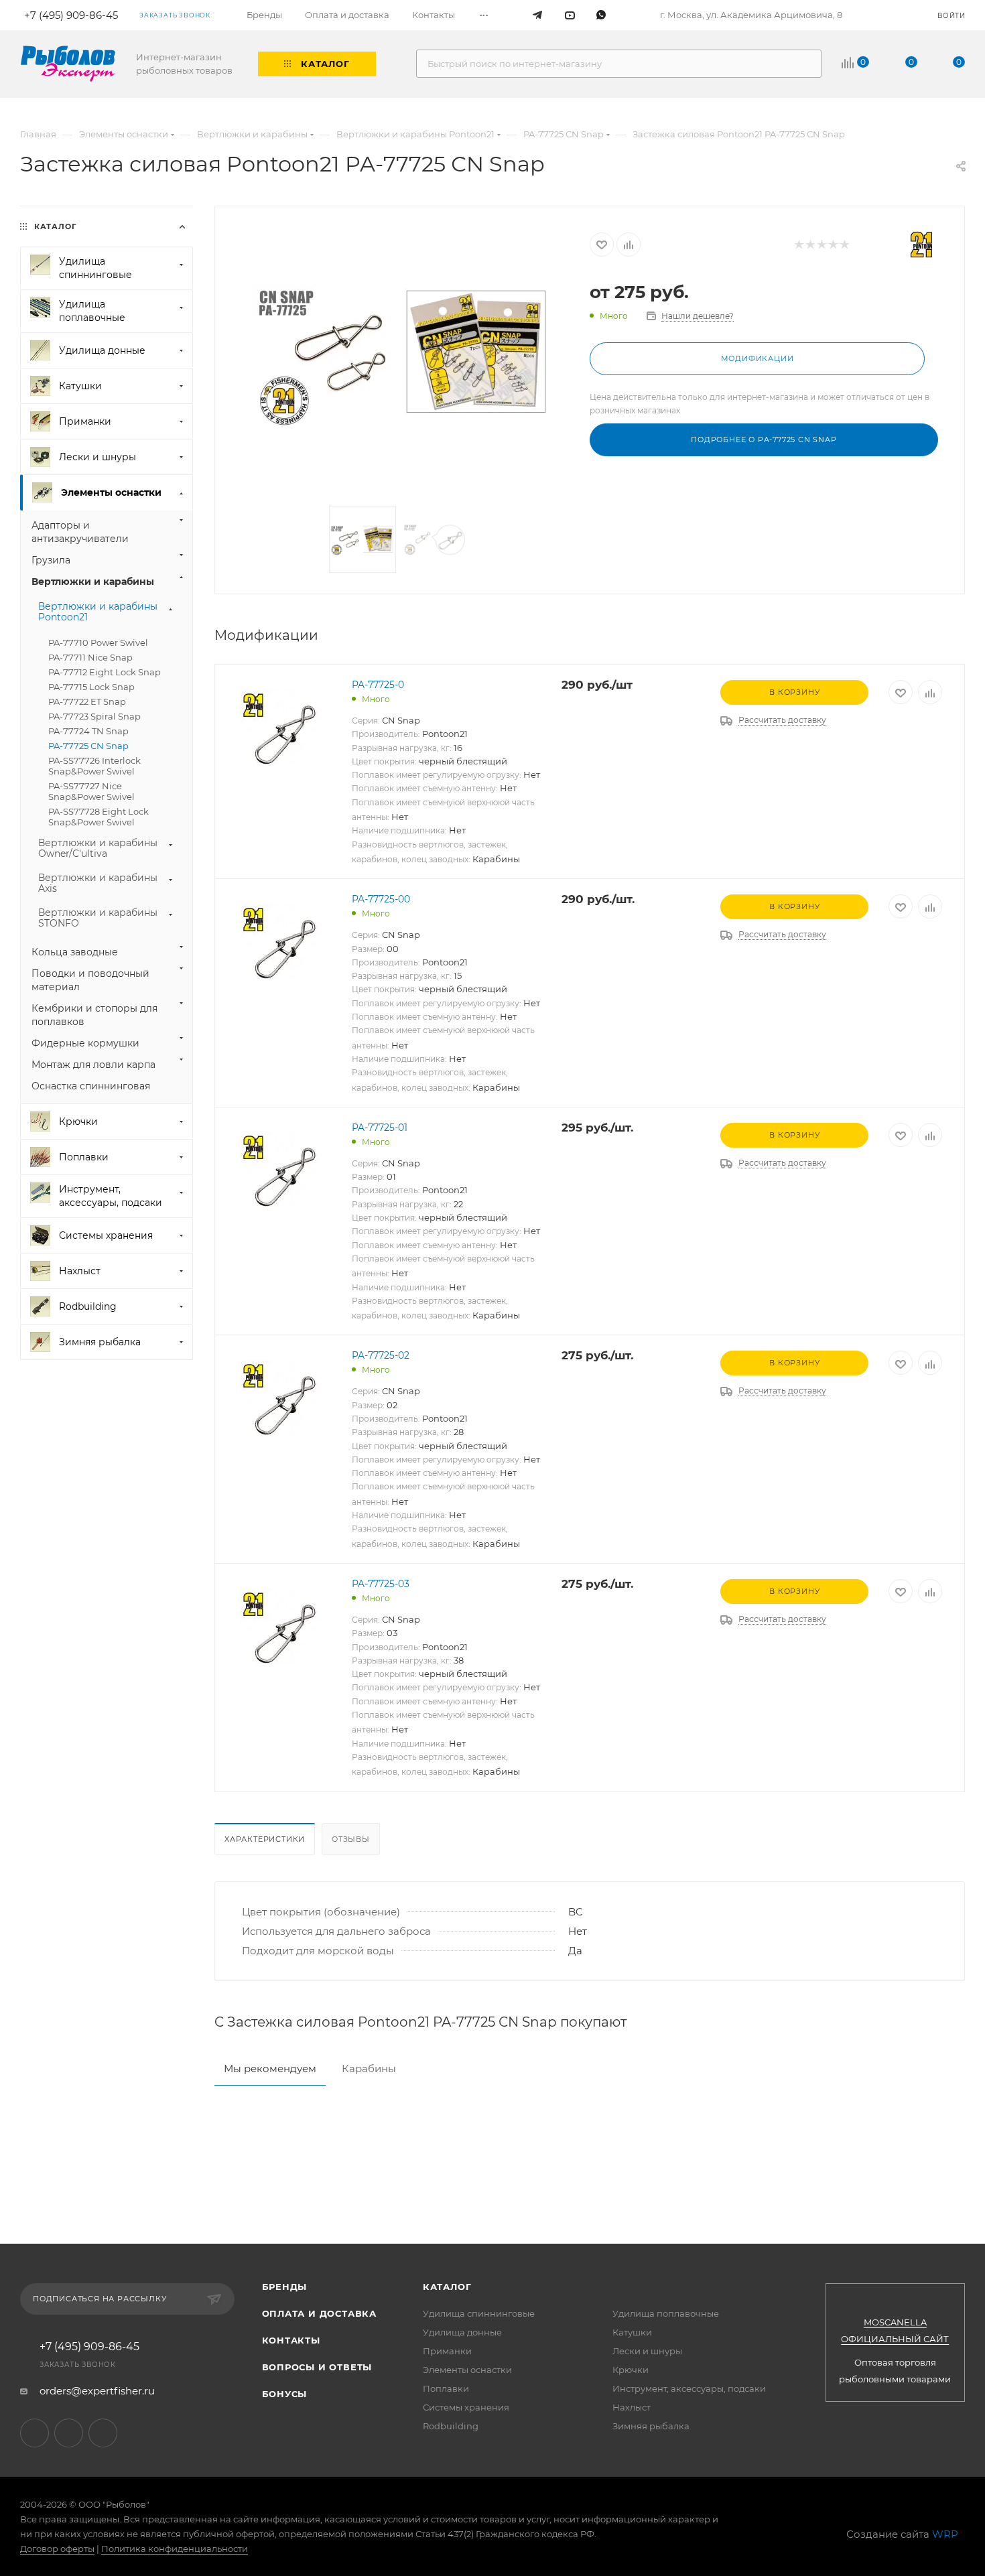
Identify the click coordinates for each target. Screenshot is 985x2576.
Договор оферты (57, 2549)
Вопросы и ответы (317, 2367)
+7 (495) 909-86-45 (89, 2347)
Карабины (369, 2069)
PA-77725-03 (381, 1584)
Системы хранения (466, 2407)
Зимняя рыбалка (651, 2426)
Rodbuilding (451, 2426)
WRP (945, 2534)
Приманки (447, 2351)
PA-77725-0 (378, 685)
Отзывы (351, 1839)
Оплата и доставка (320, 2313)
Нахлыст (632, 2407)
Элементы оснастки (467, 2370)
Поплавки (446, 2388)
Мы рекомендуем (270, 2069)
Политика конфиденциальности (175, 2549)
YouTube (69, 2433)
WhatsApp (103, 2433)
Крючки (631, 2370)
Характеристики (265, 1839)
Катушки (632, 2332)
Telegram (35, 2433)
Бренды (285, 2287)
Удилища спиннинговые (479, 2313)
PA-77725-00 (381, 899)
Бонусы (285, 2394)
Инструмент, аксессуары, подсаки (689, 2388)
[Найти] (805, 64)
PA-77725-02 (381, 1355)
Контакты (291, 2340)
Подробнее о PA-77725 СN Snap (764, 439)
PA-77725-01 (380, 1128)
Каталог (447, 2287)
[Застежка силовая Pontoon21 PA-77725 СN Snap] (403, 358)
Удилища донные (462, 2332)
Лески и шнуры (647, 2351)
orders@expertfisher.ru (97, 2391)
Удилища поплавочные (666, 2313)
